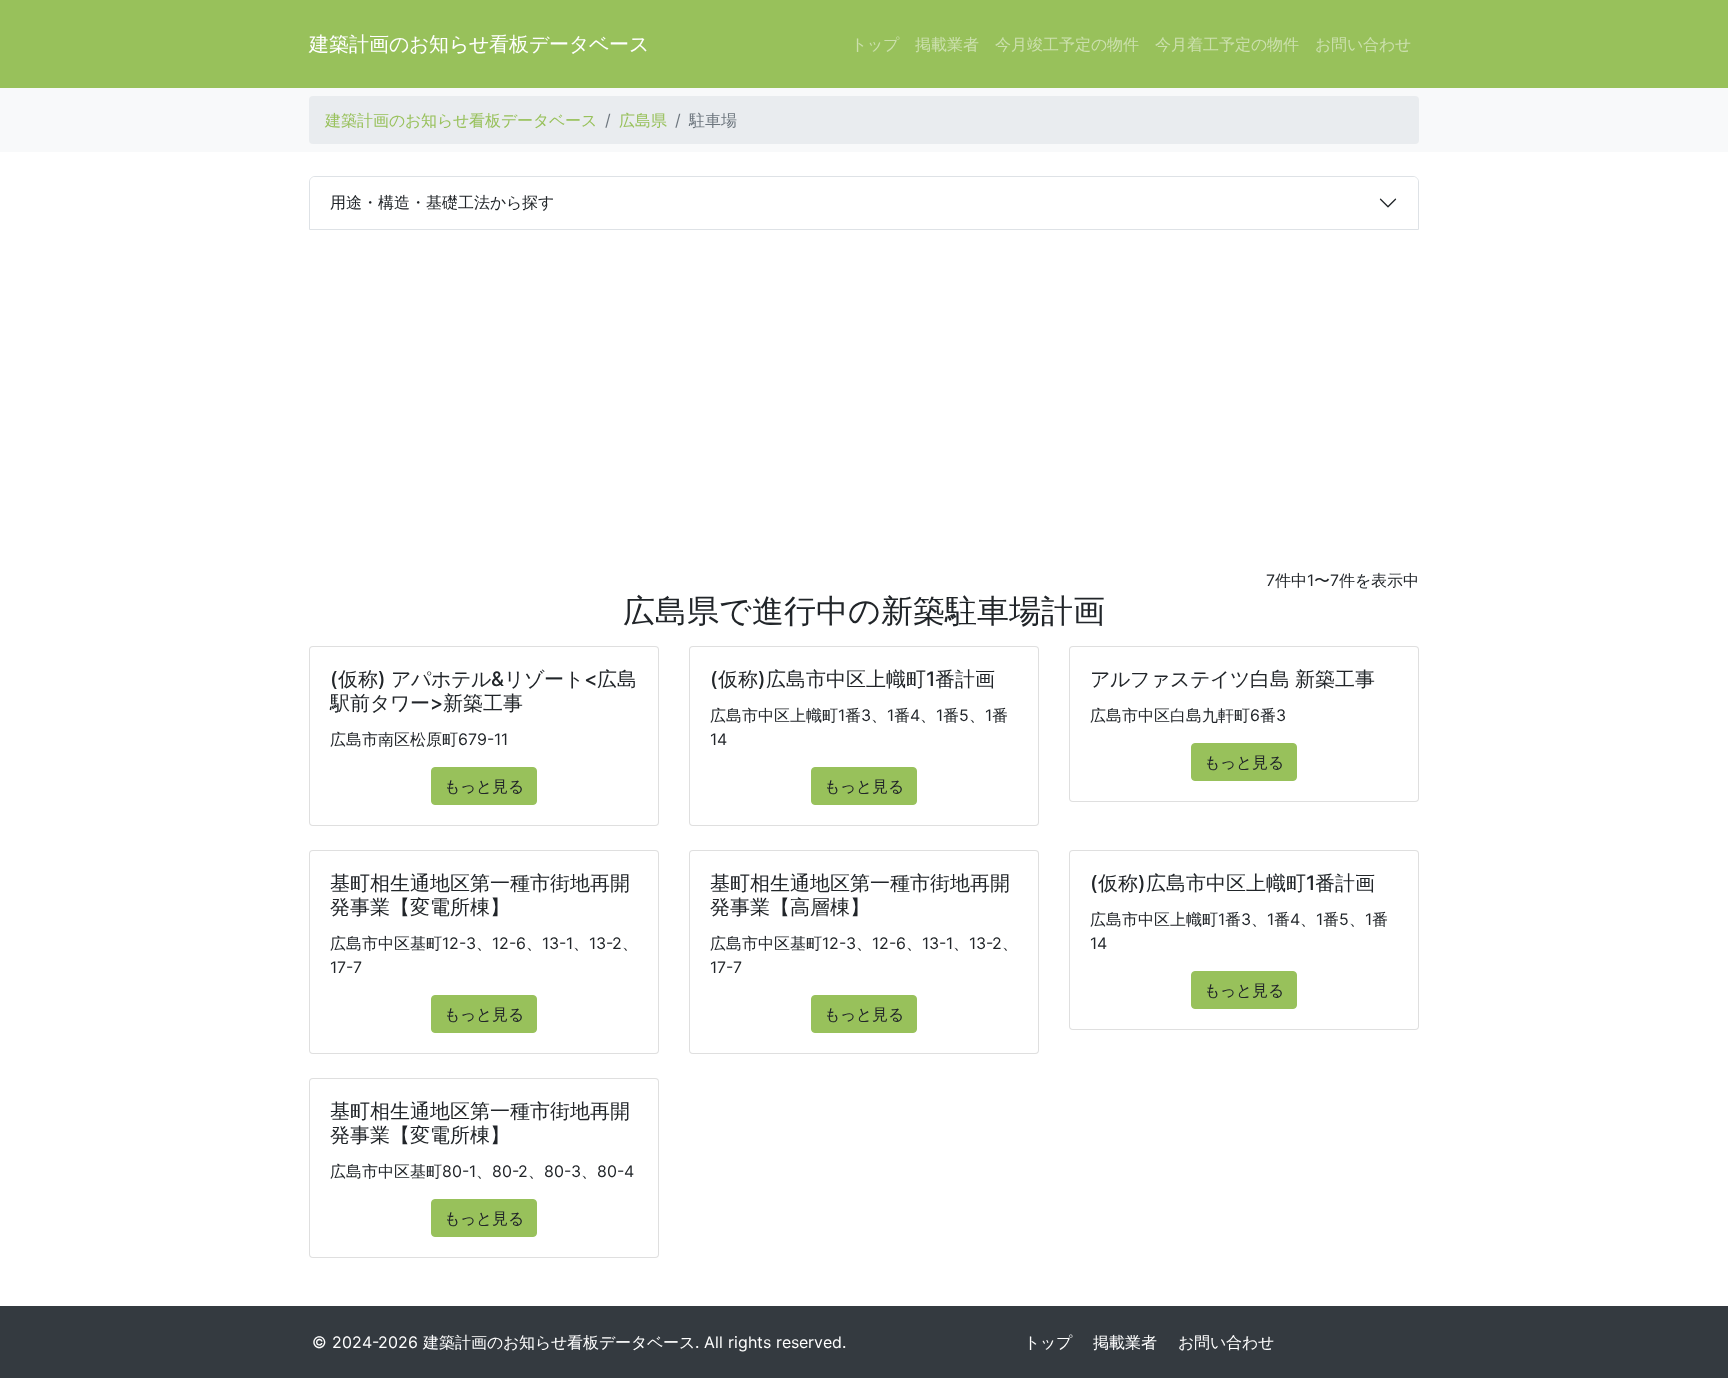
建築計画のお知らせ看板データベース (479, 44)
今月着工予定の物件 (1227, 44)
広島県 (643, 120)
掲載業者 (947, 44)
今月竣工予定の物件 (1067, 44)
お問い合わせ (1363, 44)
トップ (875, 44)
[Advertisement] (864, 380)
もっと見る (484, 786)
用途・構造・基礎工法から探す (442, 202)
